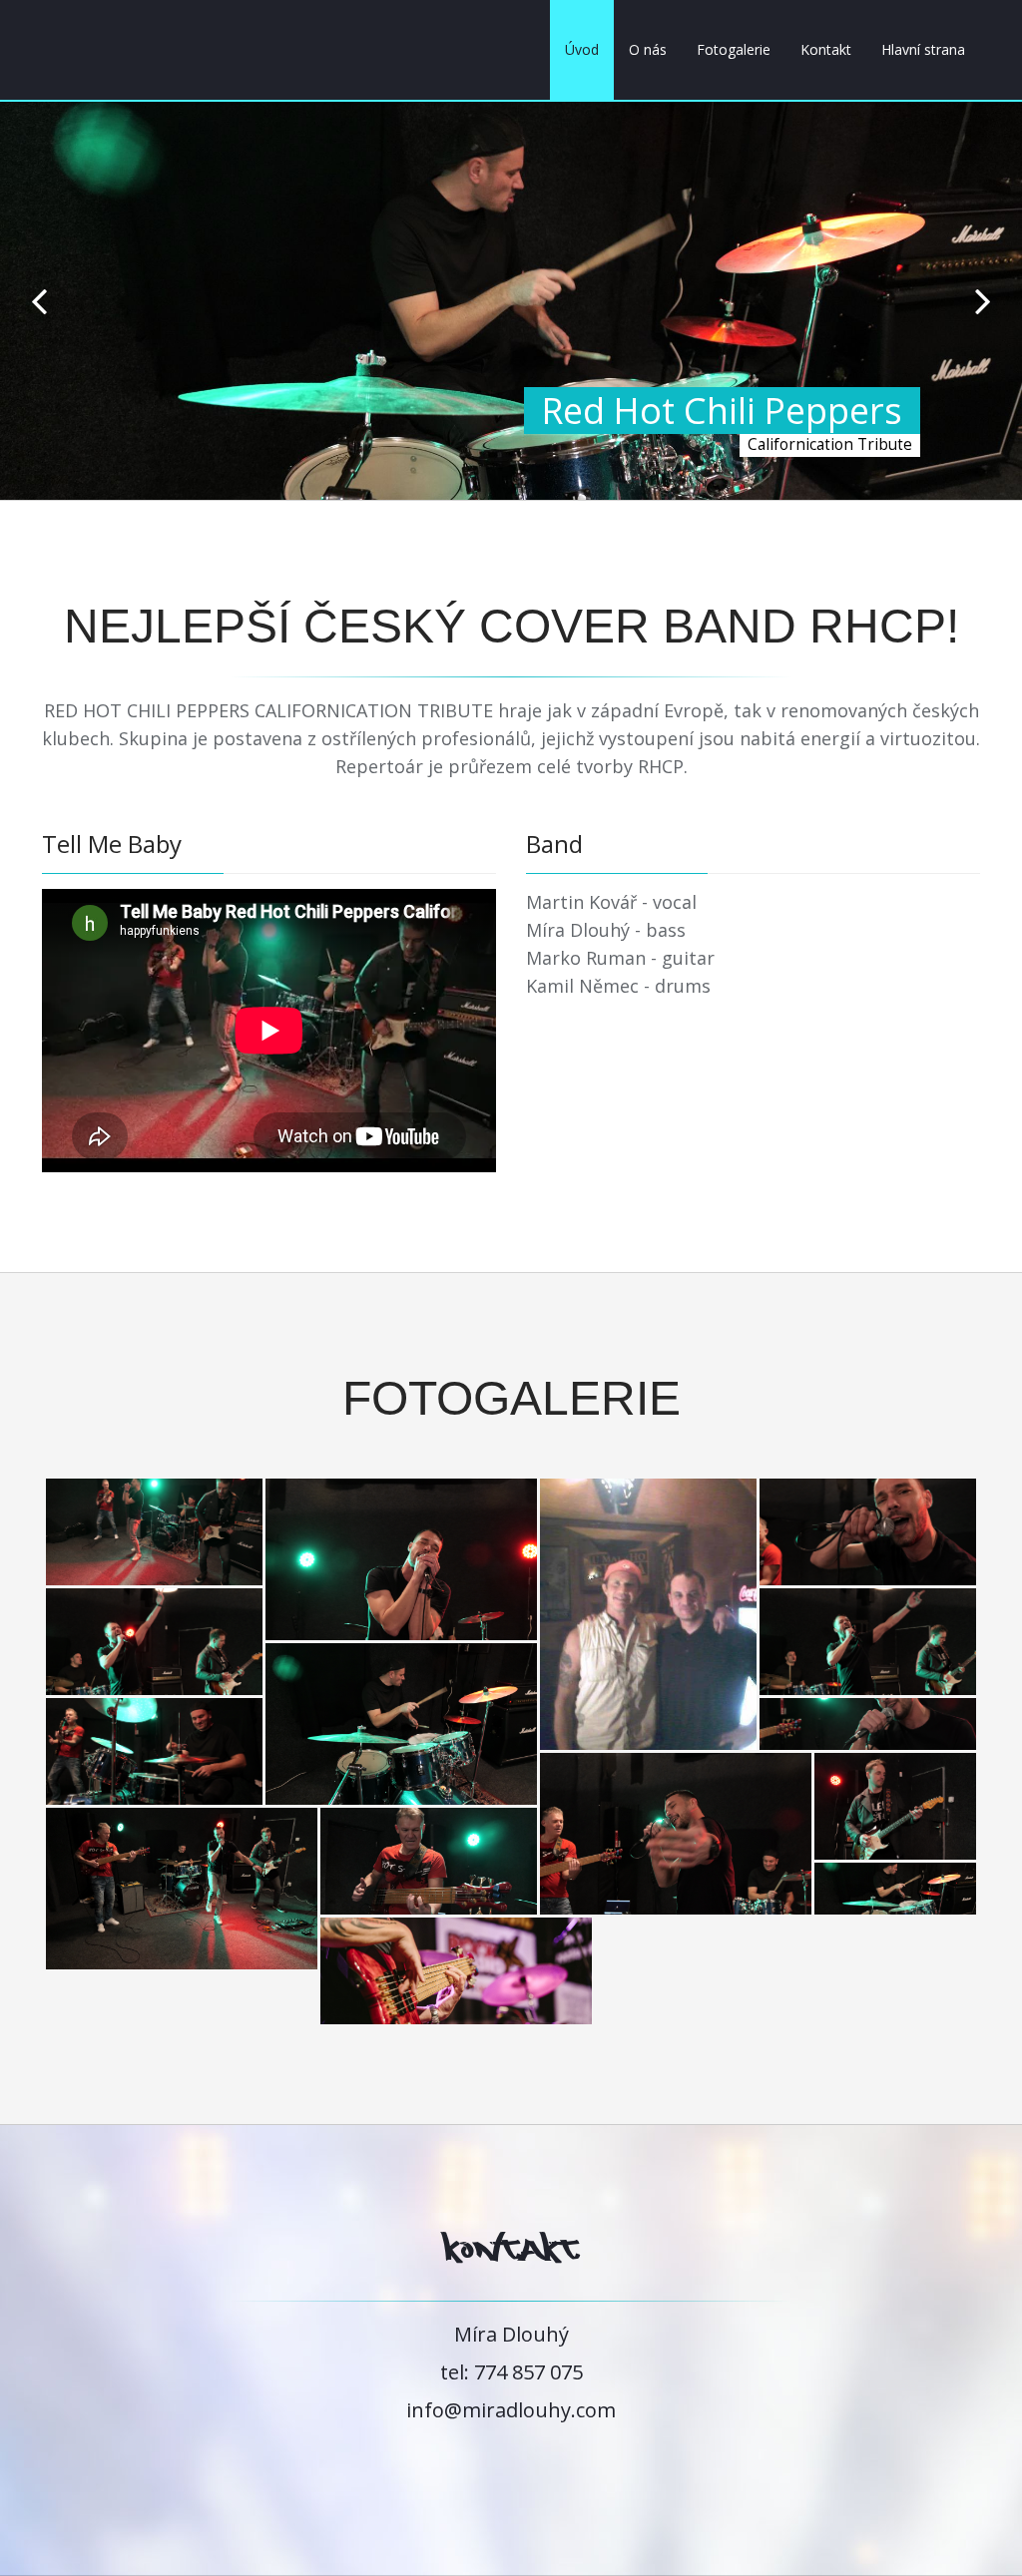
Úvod (582, 49)
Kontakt (826, 49)
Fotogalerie (734, 49)
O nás (648, 49)
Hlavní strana (923, 49)
